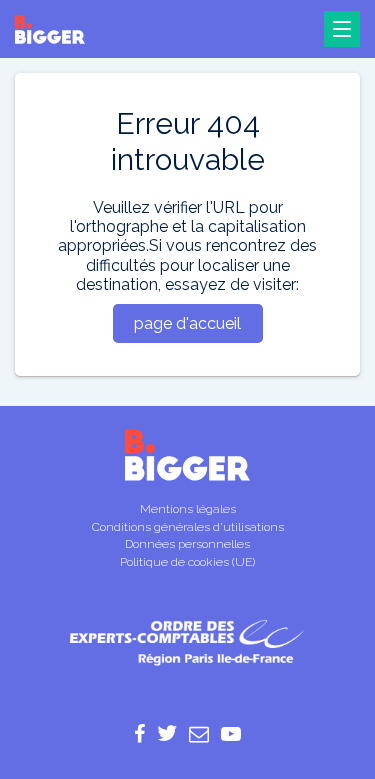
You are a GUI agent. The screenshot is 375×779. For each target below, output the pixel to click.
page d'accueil (187, 323)
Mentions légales (188, 509)
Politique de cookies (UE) (187, 562)
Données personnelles (187, 544)
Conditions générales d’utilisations (188, 527)
